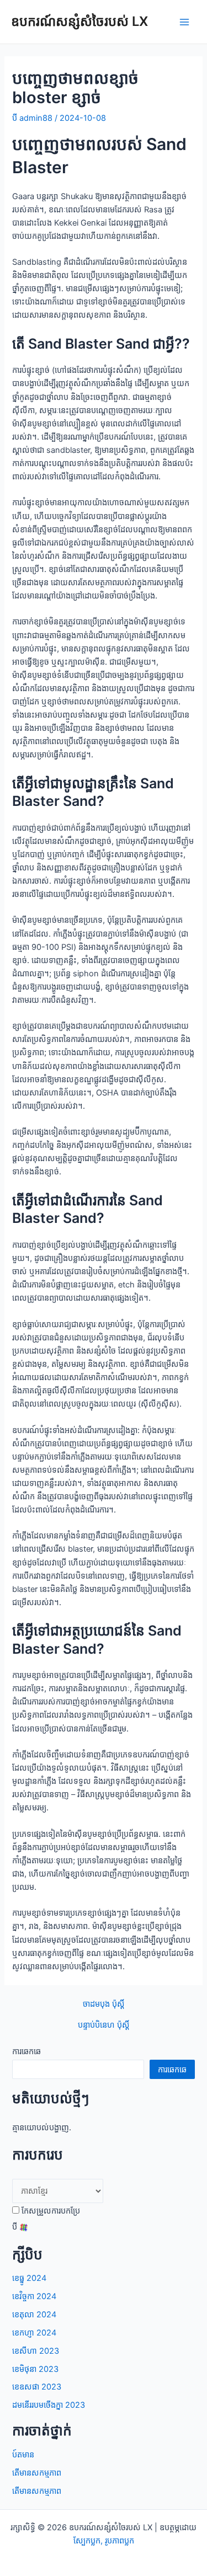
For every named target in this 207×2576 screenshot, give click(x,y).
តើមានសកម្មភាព (37, 2473)
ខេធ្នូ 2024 (29, 2278)
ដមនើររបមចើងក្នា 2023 (49, 2405)
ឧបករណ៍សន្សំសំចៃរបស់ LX (79, 21)
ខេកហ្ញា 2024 (34, 2333)
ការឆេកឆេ (26, 2051)
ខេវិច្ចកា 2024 (34, 2296)
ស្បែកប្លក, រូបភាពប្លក (104, 2541)
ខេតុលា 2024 (34, 2315)
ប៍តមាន (23, 2455)
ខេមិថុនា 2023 (35, 2369)
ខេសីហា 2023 (36, 2351)
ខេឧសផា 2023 (37, 2387)
